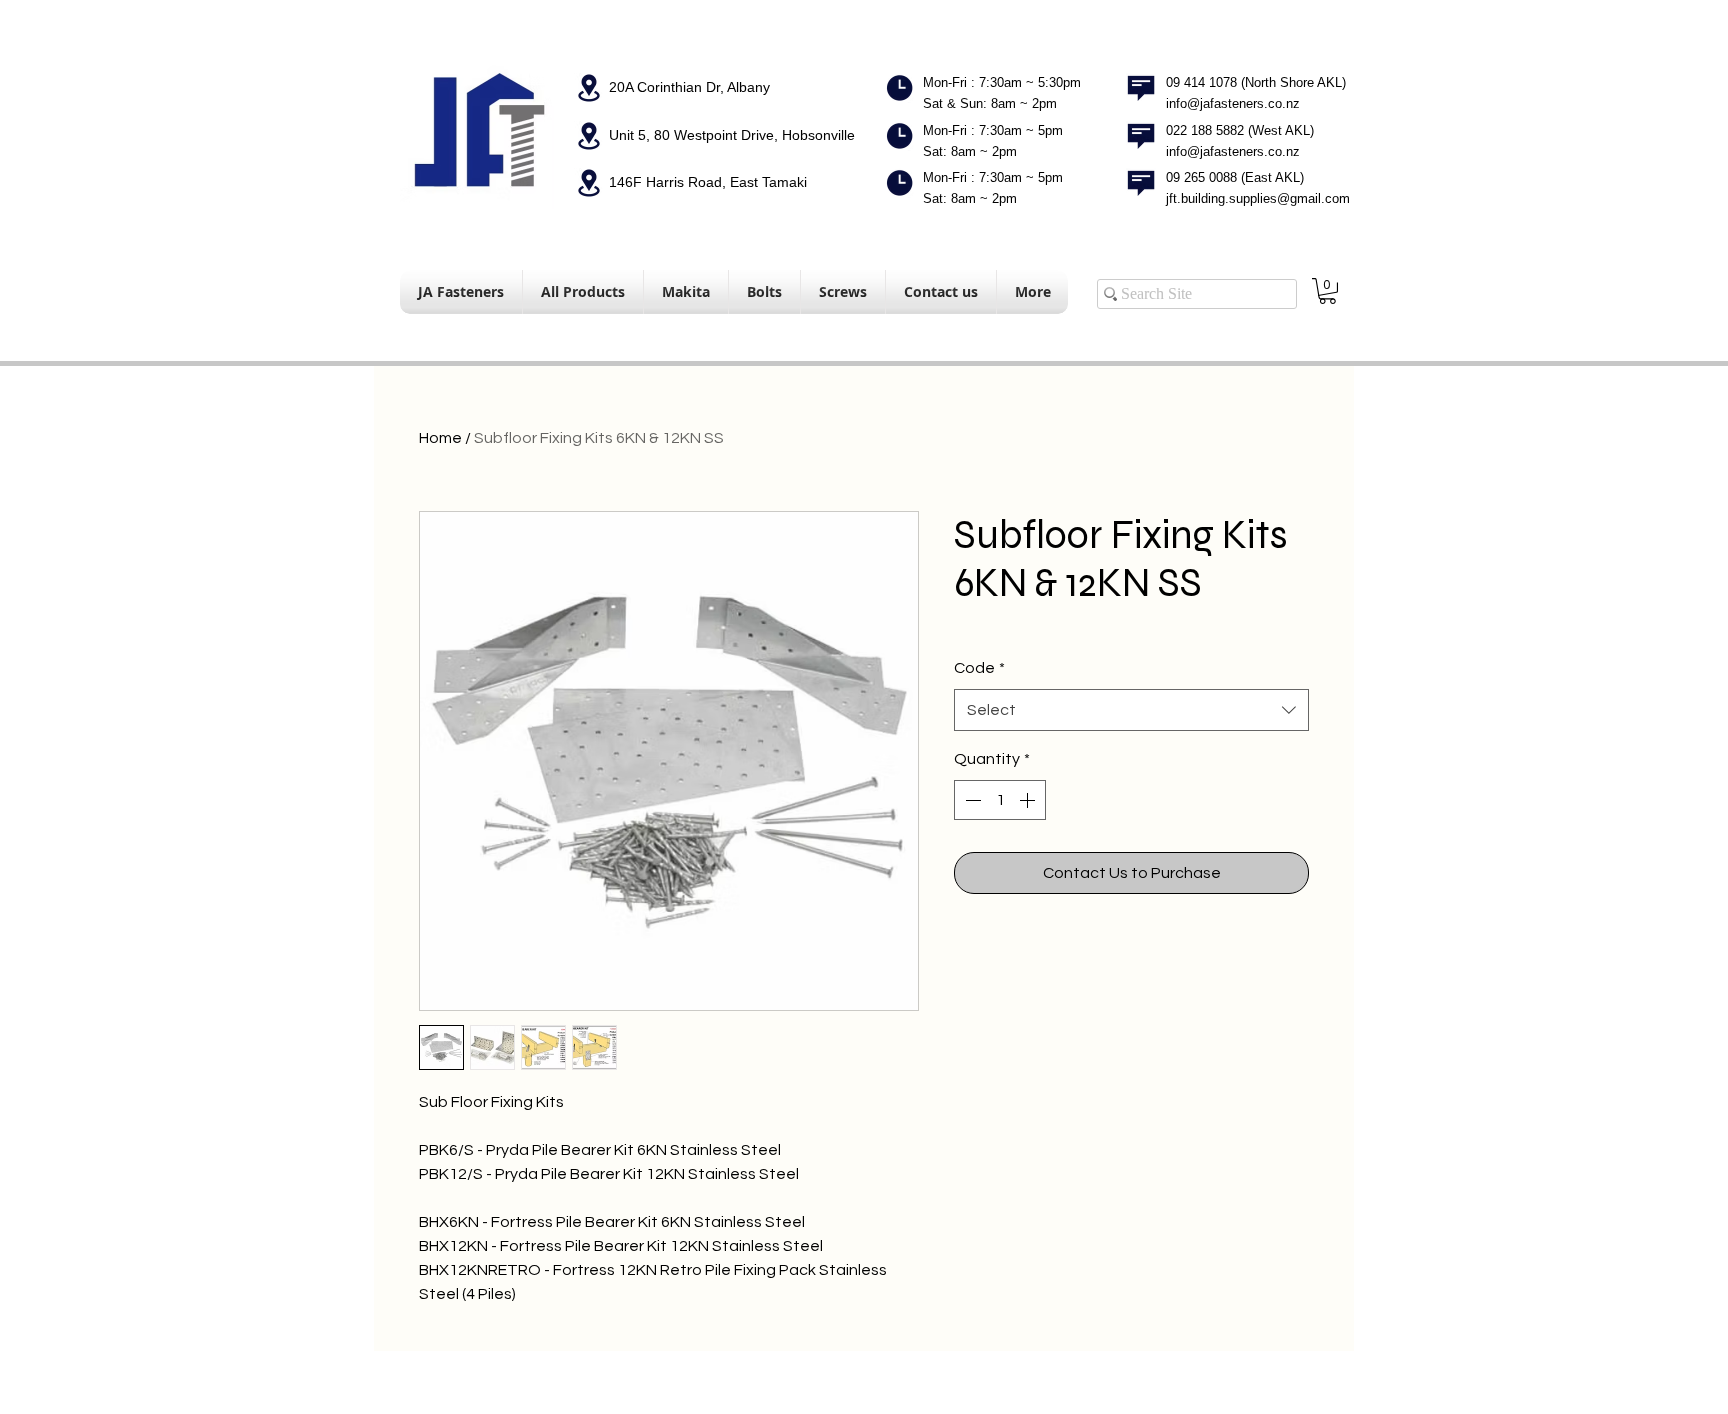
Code (979, 668)
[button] (1327, 291)
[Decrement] (971, 800)
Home (440, 438)
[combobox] (1131, 710)
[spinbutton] (1000, 800)
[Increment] (1029, 800)
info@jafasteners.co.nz (1233, 103)
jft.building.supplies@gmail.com (1258, 198)
